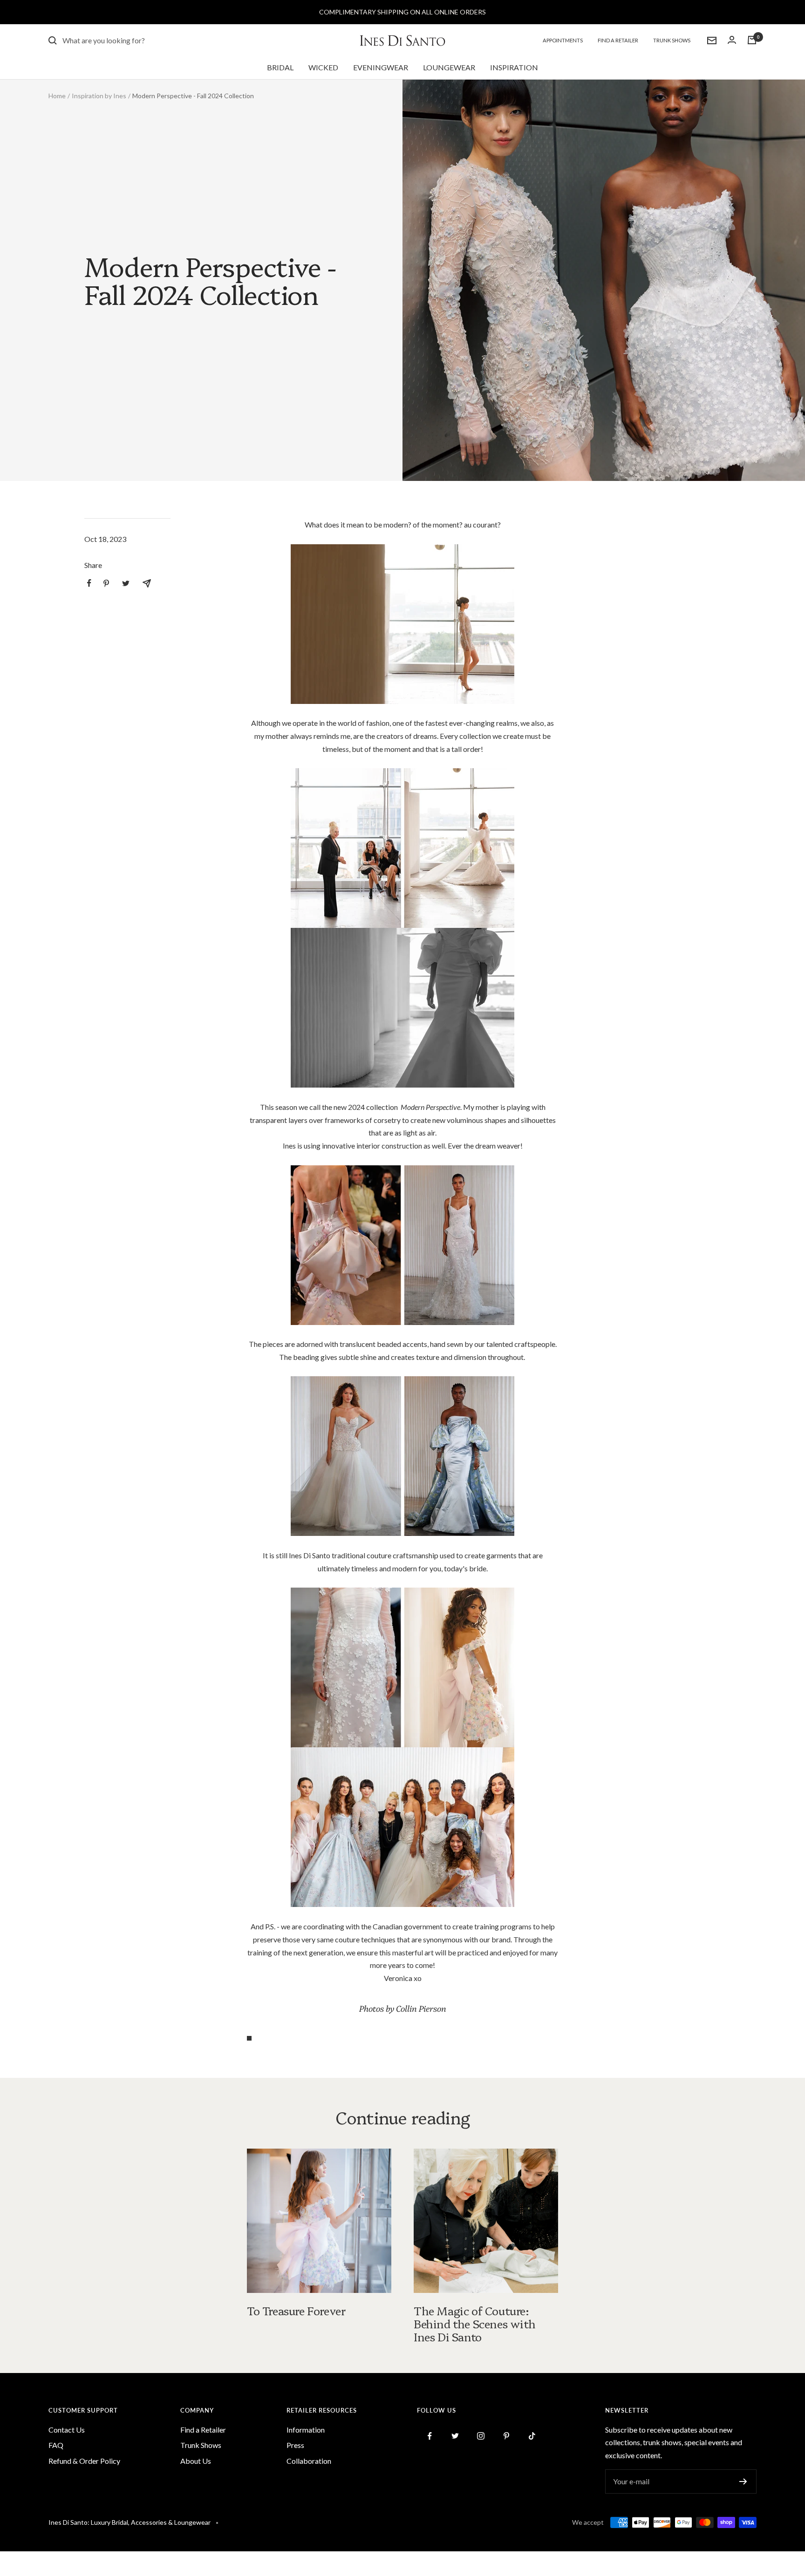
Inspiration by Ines (99, 96)
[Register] (743, 2481)
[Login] (732, 40)
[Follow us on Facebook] (430, 2436)
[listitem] (89, 583)
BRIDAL (280, 67)
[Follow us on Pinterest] (507, 2436)
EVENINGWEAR (381, 67)
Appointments (563, 40)
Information (306, 2430)
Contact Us (67, 2430)
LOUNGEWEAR (449, 67)
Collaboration (309, 2461)
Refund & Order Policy (84, 2461)
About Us (196, 2461)
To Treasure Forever (296, 2310)
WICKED (323, 67)
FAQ (56, 2445)
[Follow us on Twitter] (455, 2436)
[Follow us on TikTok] (532, 2436)
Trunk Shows (672, 40)
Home (57, 96)
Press (295, 2445)
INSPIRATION (514, 67)
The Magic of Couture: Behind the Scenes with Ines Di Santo (474, 2323)
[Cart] (752, 40)
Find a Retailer (618, 40)
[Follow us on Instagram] (481, 2436)
